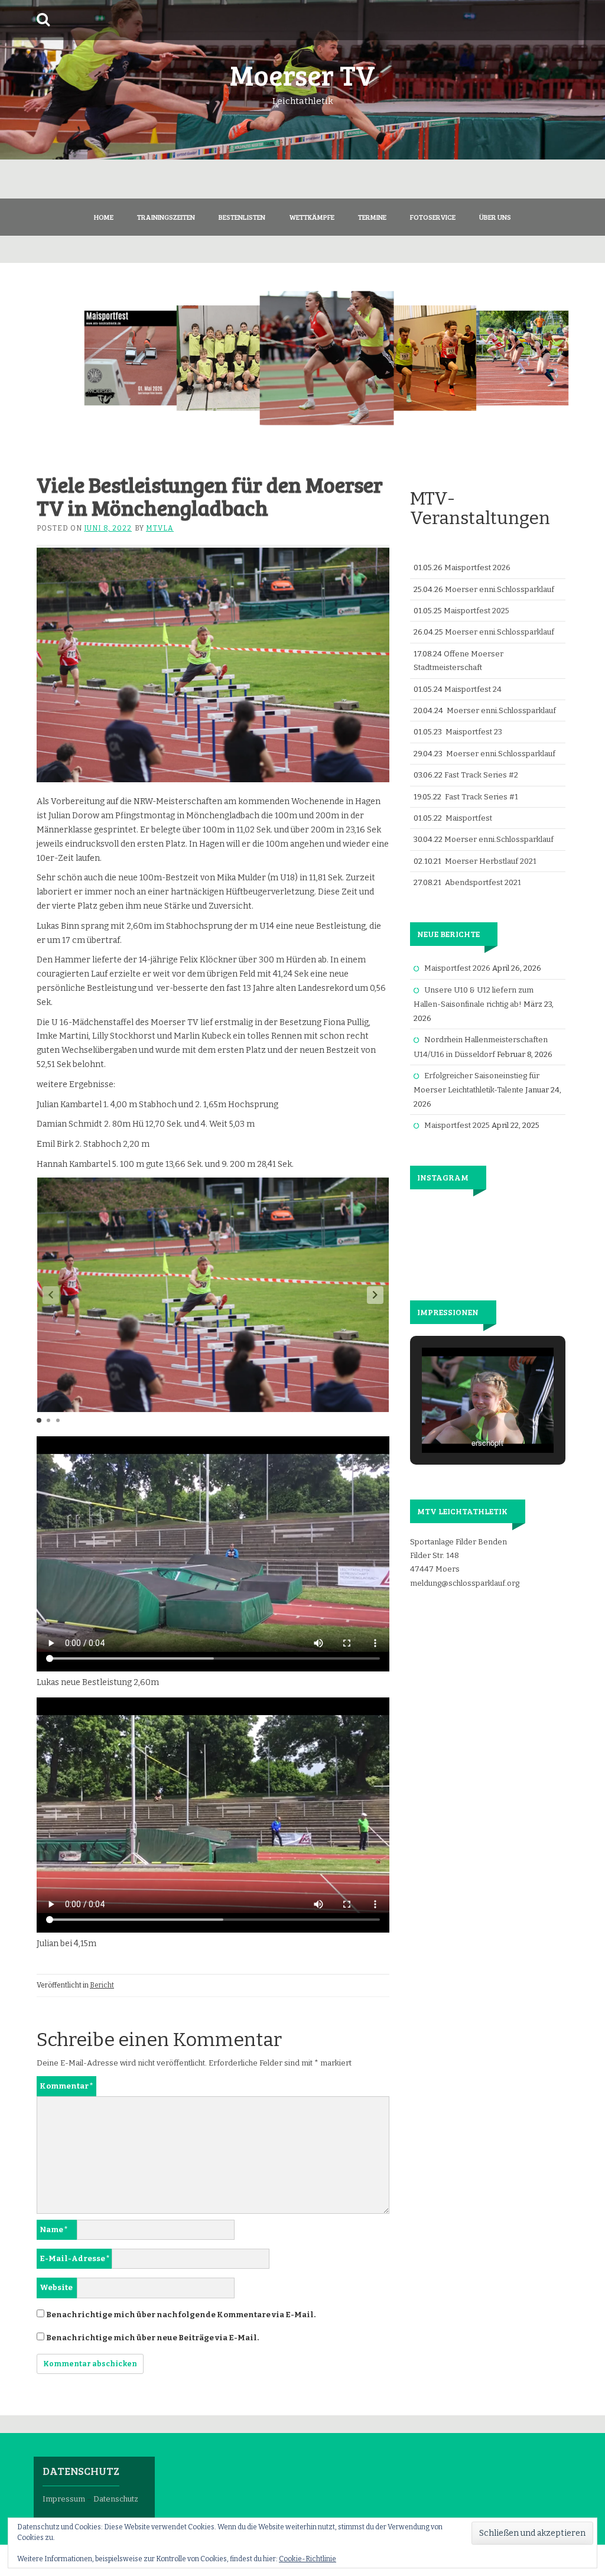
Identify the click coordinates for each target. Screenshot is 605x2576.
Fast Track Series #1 (482, 797)
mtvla (160, 528)
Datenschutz (116, 2499)
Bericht (102, 1985)
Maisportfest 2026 (477, 567)
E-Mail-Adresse (75, 2258)
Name (54, 2229)
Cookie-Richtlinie (308, 2559)
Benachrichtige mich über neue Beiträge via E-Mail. (152, 2338)
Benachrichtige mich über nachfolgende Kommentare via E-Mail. (181, 2315)
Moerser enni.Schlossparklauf (500, 589)
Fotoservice (433, 217)
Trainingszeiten (166, 217)
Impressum (64, 2499)
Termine (372, 217)
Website (56, 2287)
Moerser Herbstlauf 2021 (491, 861)
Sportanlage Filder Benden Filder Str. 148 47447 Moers (458, 1556)
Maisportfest (469, 818)
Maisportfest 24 (473, 689)
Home (104, 217)
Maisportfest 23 (474, 732)
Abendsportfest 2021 (483, 882)
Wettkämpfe (312, 217)
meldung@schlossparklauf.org (465, 1583)
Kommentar (66, 2086)
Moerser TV (302, 74)
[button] (375, 1295)
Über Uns (495, 217)
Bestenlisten (242, 217)
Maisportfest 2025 (476, 611)
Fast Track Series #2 (481, 775)
